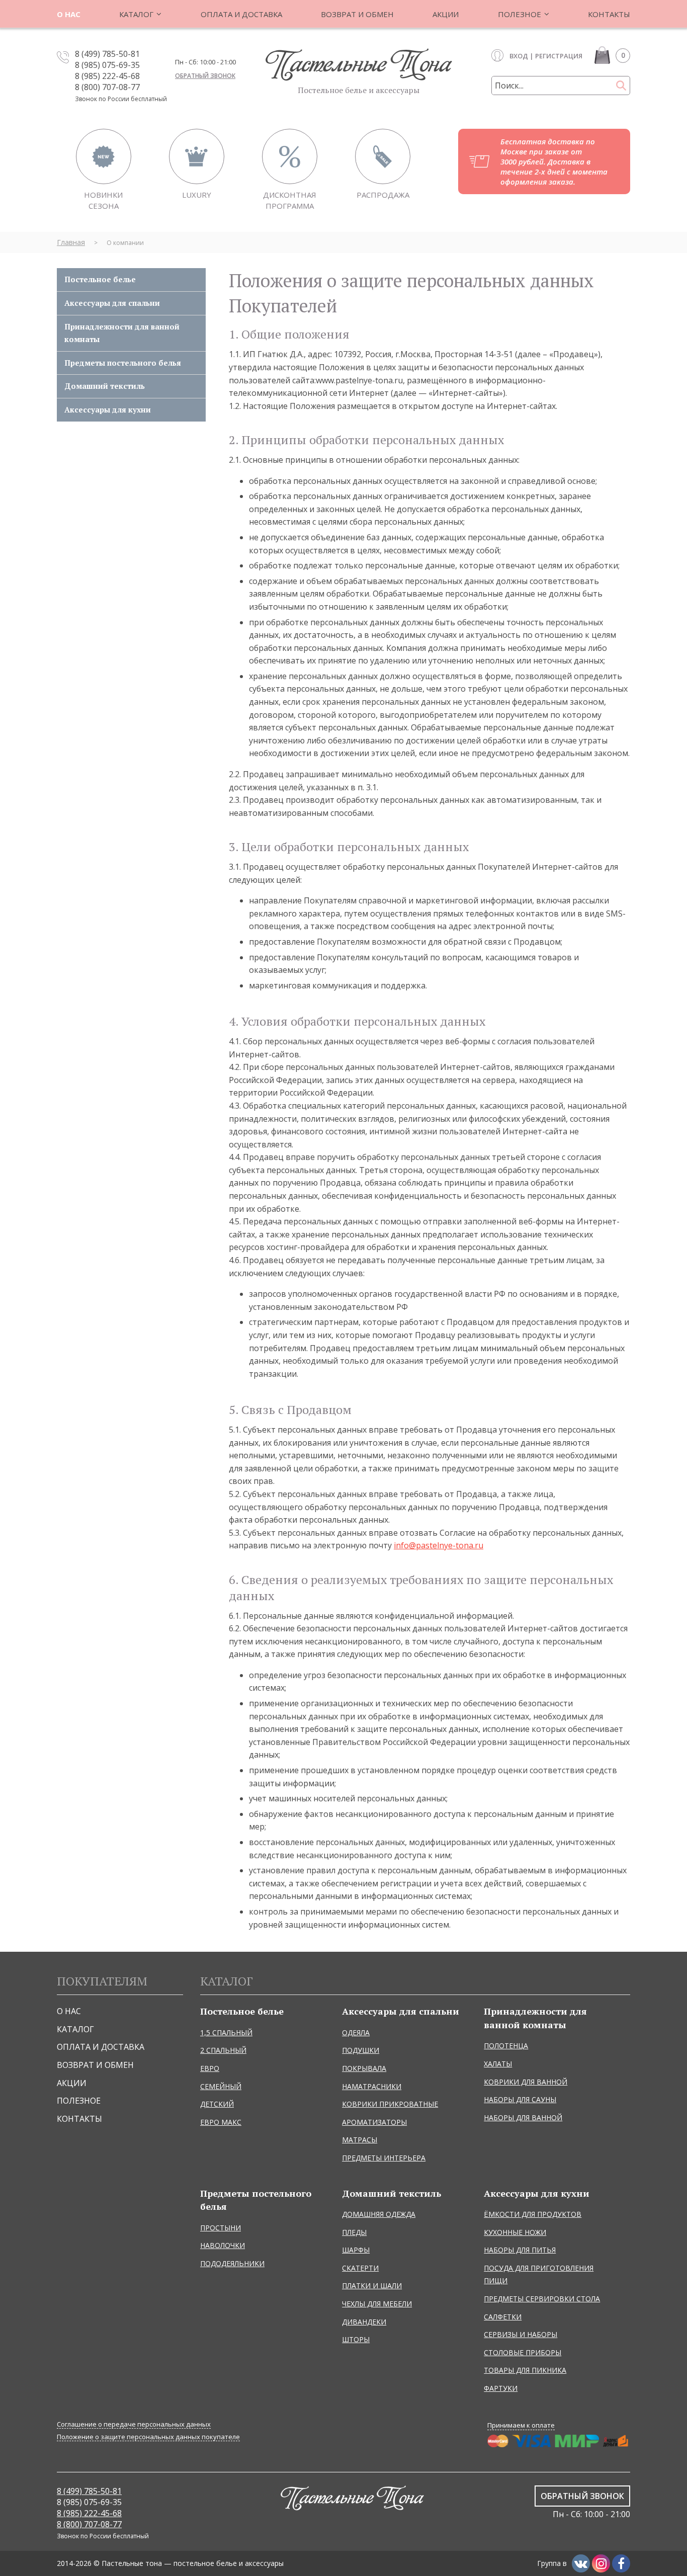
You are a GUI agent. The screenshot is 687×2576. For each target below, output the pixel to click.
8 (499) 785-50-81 (107, 54)
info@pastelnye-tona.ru (439, 1545)
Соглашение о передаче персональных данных (134, 2424)
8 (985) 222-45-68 (107, 76)
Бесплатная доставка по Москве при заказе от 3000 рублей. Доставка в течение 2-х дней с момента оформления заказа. (554, 161)
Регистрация (559, 56)
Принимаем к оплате (521, 2425)
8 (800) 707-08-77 (107, 87)
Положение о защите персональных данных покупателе (148, 2437)
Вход (519, 56)
